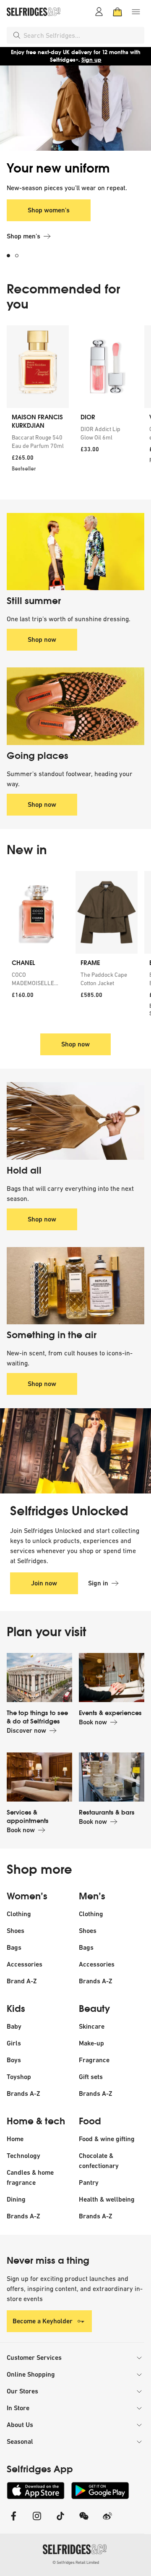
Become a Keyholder (43, 2321)
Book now (93, 1722)
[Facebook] (13, 2521)
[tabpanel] (75, 167)
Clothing (19, 1914)
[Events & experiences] (112, 1678)
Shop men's (23, 236)
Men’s (92, 1896)
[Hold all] (75, 1121)
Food (90, 2121)
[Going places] (75, 706)
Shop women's (49, 210)
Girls (14, 2043)
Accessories (25, 1964)
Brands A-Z (96, 1981)
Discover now (26, 1730)
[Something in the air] (75, 1286)
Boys (14, 2060)
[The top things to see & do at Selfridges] (39, 1678)
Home (15, 2139)
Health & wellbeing (107, 2199)
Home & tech (36, 2121)
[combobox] (82, 35)
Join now (44, 1583)
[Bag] (117, 12)
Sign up (91, 60)
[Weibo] (107, 2521)
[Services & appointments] (39, 1777)
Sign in (98, 1583)
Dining (16, 2199)
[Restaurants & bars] (112, 1777)
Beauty (94, 2009)
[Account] (99, 12)
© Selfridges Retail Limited (76, 2562)
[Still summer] (75, 552)
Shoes (16, 1931)
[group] (75, 406)
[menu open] (136, 12)
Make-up (91, 2043)
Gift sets (91, 2077)
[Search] (17, 35)
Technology (23, 2156)
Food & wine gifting (107, 2139)
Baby (14, 2026)
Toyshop (19, 2077)
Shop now (42, 639)
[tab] (11, 256)
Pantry (89, 2182)
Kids (16, 2009)
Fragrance (94, 2060)
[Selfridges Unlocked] (75, 1451)
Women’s (27, 1896)
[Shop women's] (75, 108)
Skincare (92, 2026)
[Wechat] (84, 2521)
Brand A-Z (22, 1981)
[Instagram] (37, 2521)
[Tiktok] (60, 2521)
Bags (14, 1947)
